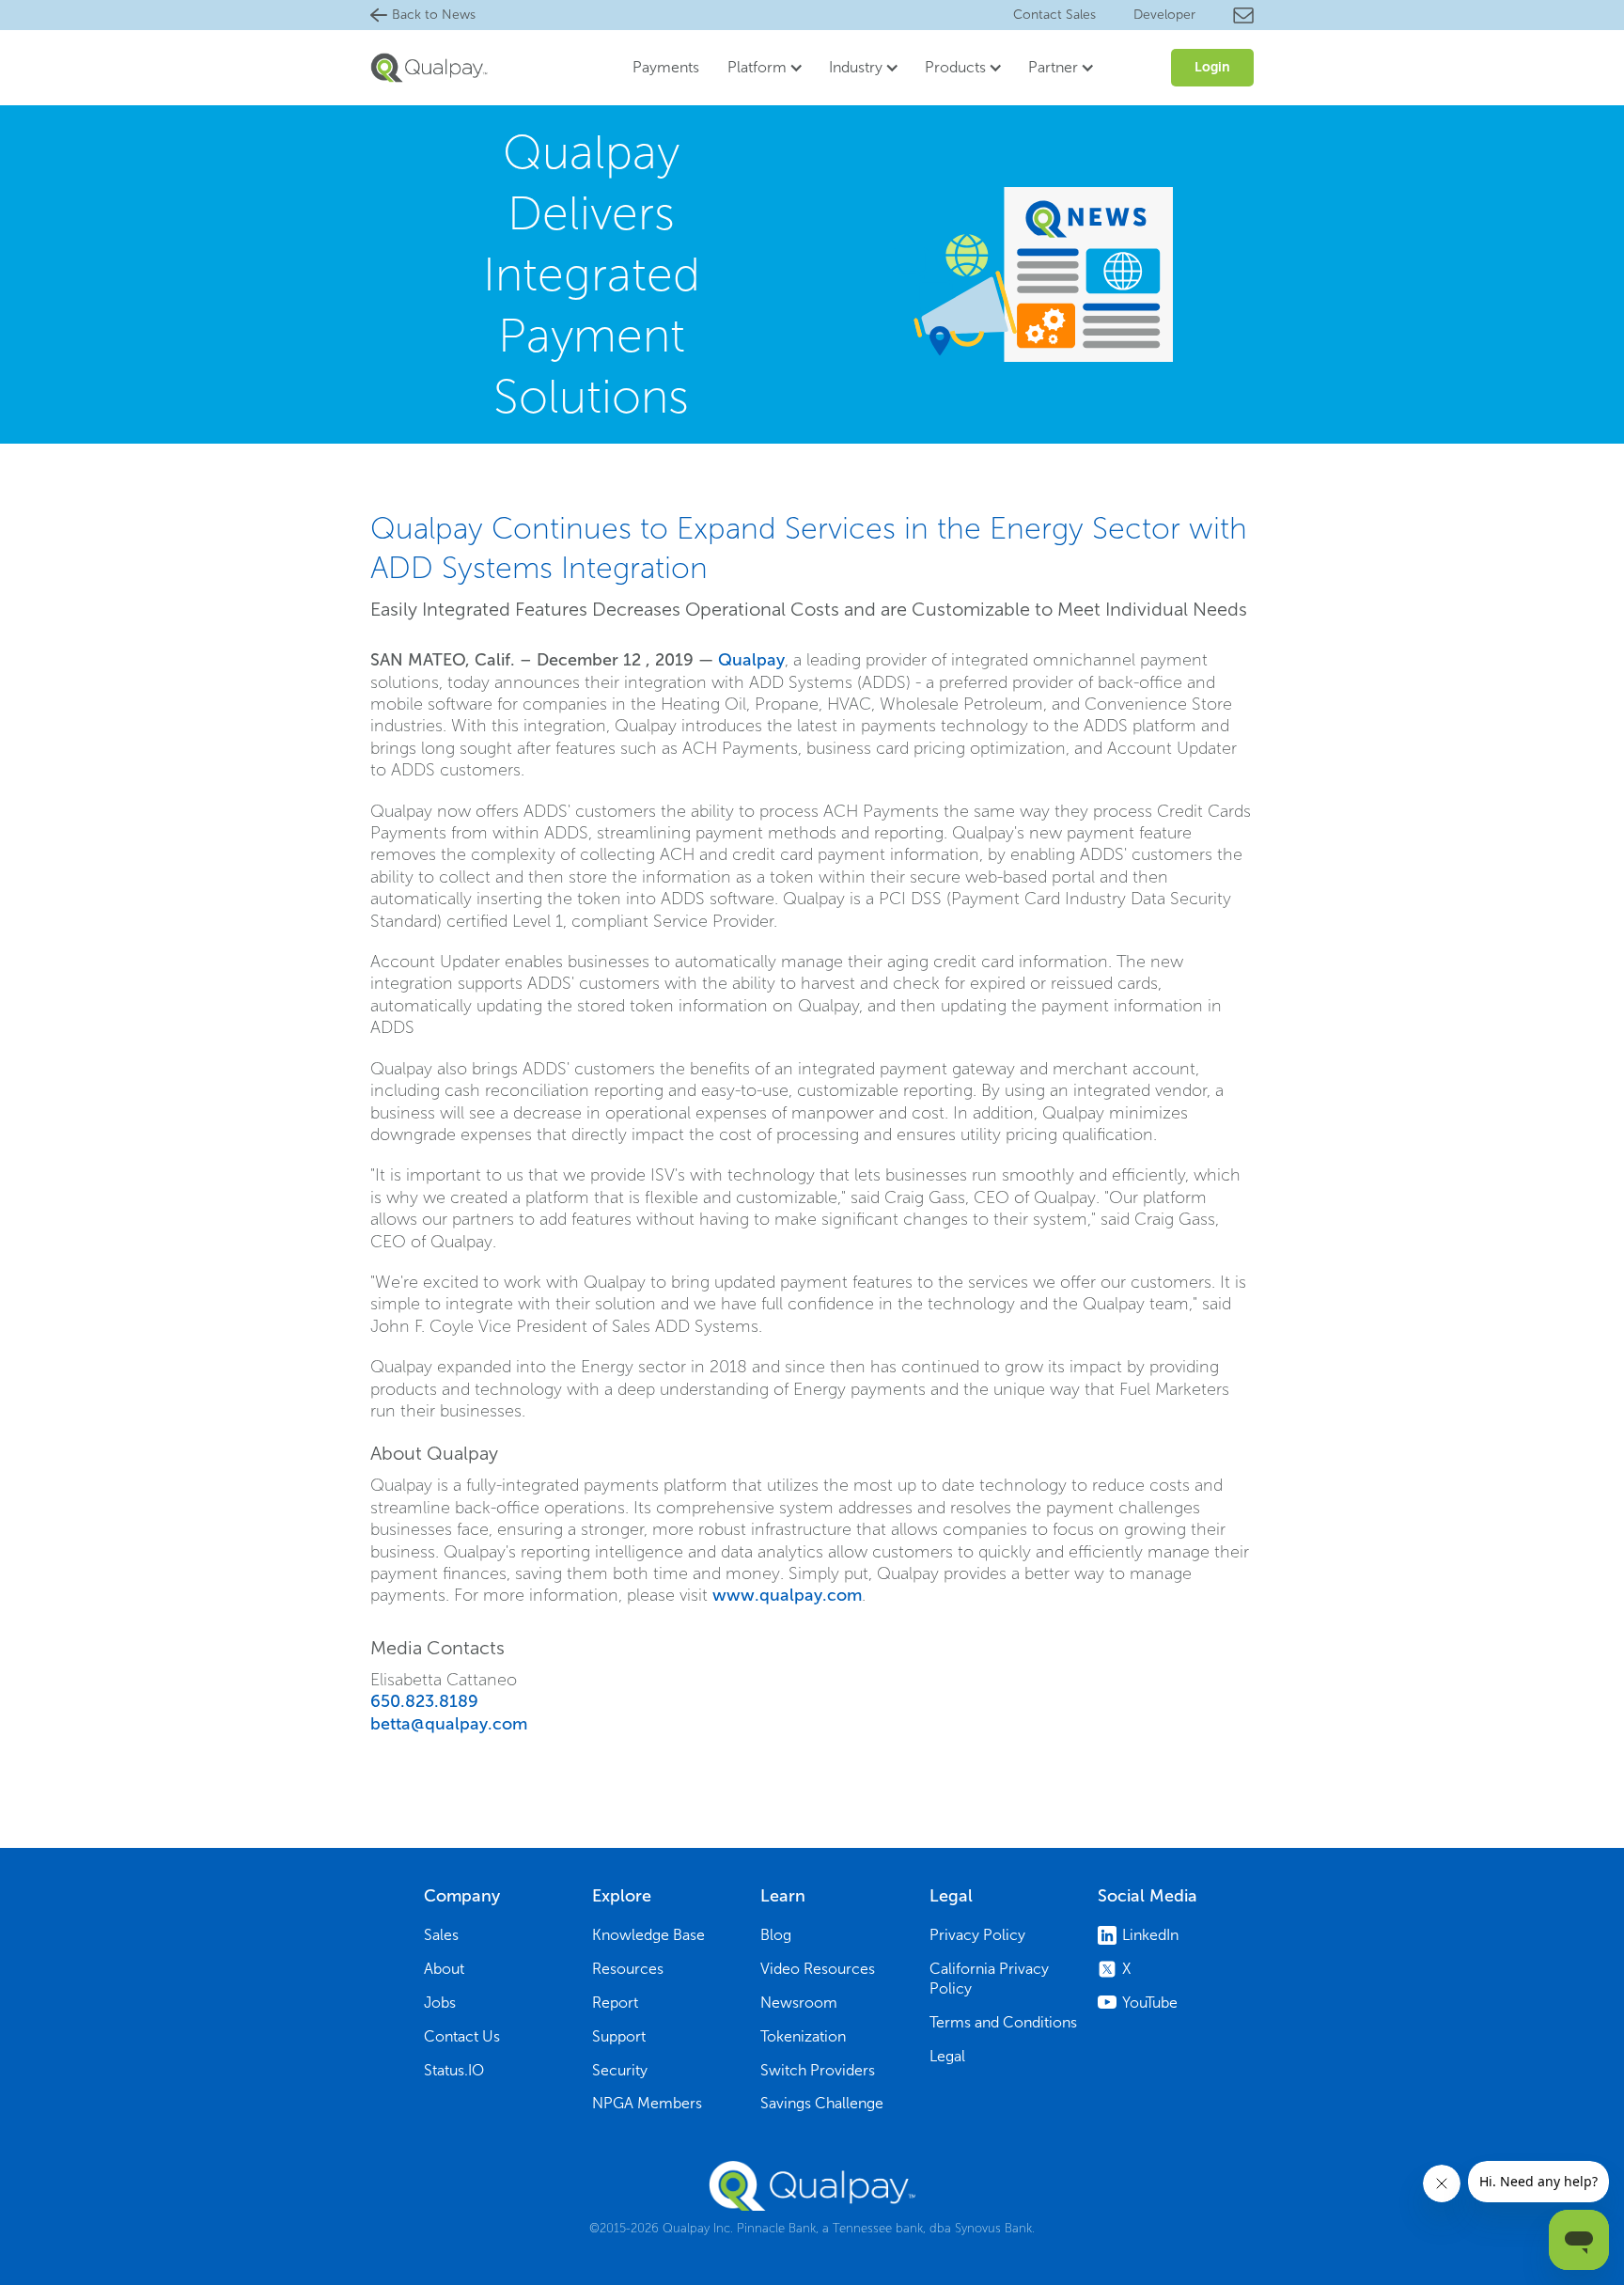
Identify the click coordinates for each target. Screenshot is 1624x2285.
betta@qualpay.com (449, 1724)
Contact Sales (1054, 15)
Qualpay (751, 660)
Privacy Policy (977, 1935)
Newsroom (799, 2003)
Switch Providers (818, 2070)
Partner (1053, 67)
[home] (429, 67)
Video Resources (818, 1969)
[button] (759, 68)
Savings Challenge (822, 2103)
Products (955, 67)
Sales (441, 1935)
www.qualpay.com (787, 1595)
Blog (776, 1935)
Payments (666, 67)
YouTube (1150, 2003)
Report (615, 2003)
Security (620, 2070)
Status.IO (454, 2070)
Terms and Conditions (1003, 2022)
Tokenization (803, 2036)
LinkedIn (1150, 1935)
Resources (628, 1969)
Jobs (440, 2003)
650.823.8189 (424, 1701)
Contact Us (462, 2036)
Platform (757, 67)
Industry (856, 67)
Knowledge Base (648, 1935)
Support (619, 2036)
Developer (1164, 15)
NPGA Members (647, 2103)
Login (1212, 67)
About (444, 1969)
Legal (947, 2056)
